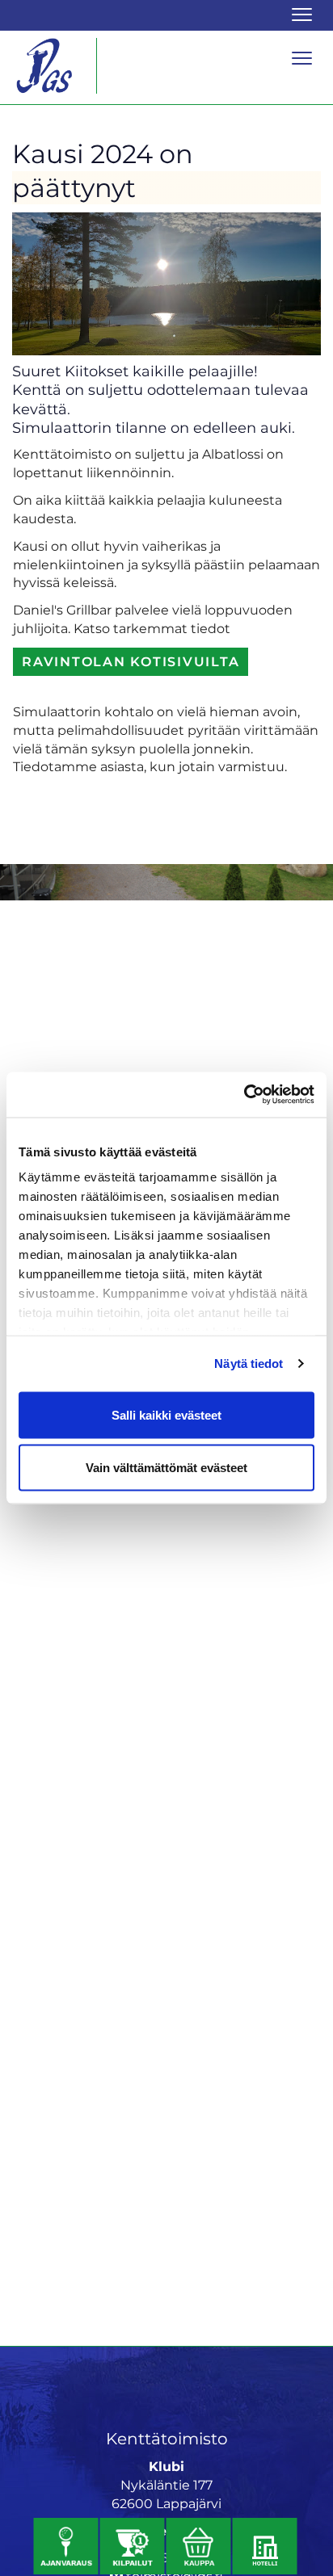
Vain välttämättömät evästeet (166, 1468)
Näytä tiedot (249, 1364)
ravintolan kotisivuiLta (131, 662)
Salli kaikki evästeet (166, 1414)
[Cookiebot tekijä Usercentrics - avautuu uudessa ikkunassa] (244, 1095)
